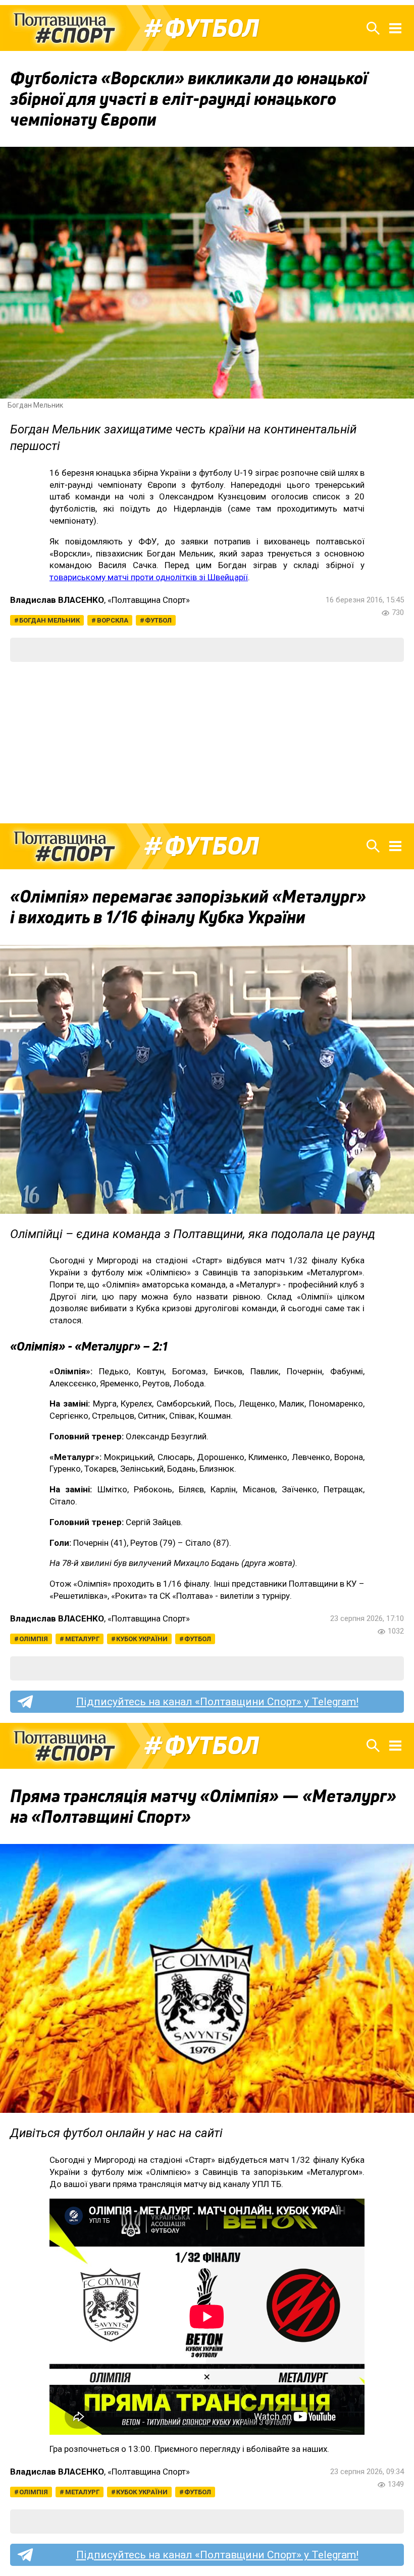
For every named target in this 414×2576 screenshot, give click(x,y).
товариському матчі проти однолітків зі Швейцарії (149, 577)
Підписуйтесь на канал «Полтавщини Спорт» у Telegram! (217, 1702)
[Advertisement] (207, 743)
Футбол (212, 28)
